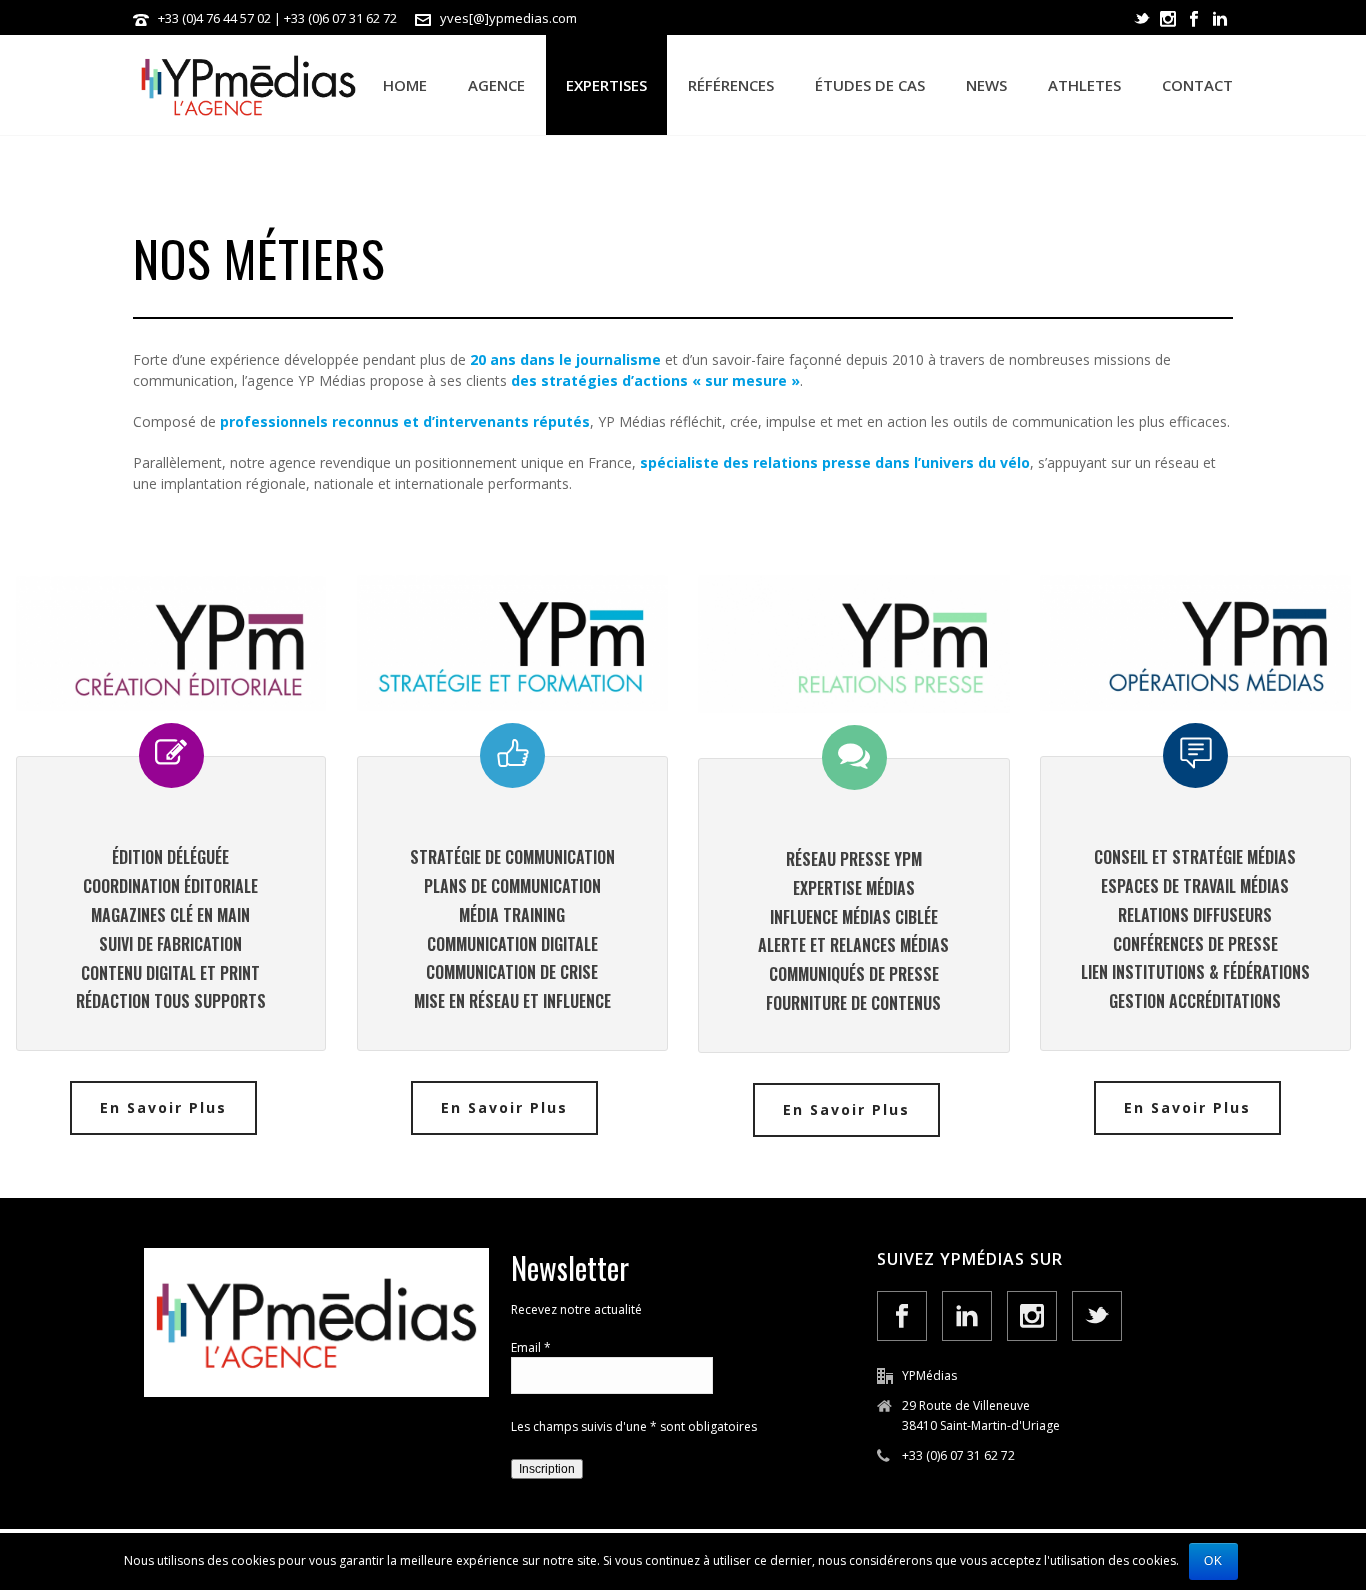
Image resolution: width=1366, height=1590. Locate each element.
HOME (405, 85)
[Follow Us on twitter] (1097, 1316)
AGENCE (496, 85)
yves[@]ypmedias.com (508, 18)
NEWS (986, 85)
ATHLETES (1084, 85)
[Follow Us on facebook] (902, 1316)
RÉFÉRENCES (731, 85)
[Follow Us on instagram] (1032, 1316)
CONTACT (1197, 85)
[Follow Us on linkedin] (967, 1316)
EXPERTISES (606, 85)
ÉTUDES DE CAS (870, 85)
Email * (531, 1347)
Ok (1213, 1561)
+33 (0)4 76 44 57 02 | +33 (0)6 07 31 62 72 (277, 18)
